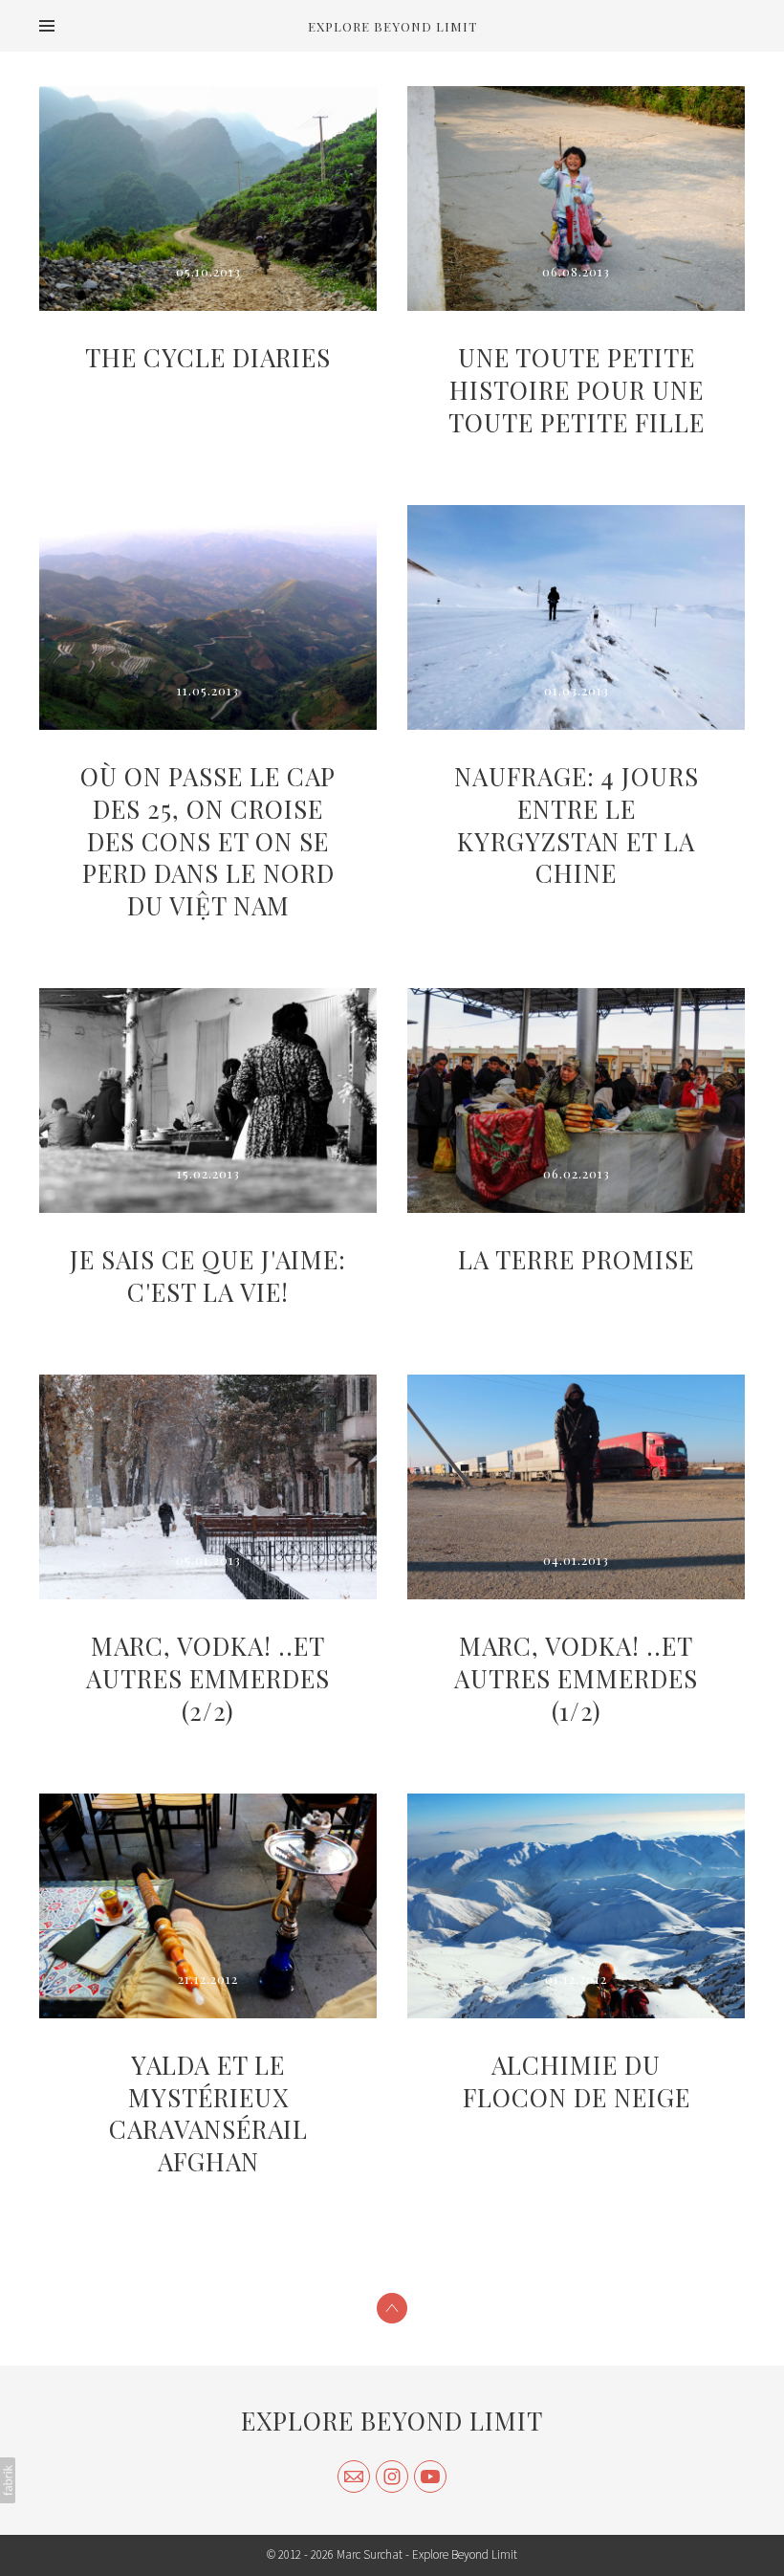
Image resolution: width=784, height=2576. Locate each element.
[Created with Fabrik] (8, 2480)
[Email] (354, 2477)
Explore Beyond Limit (392, 2421)
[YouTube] (430, 2477)
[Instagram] (392, 2477)
